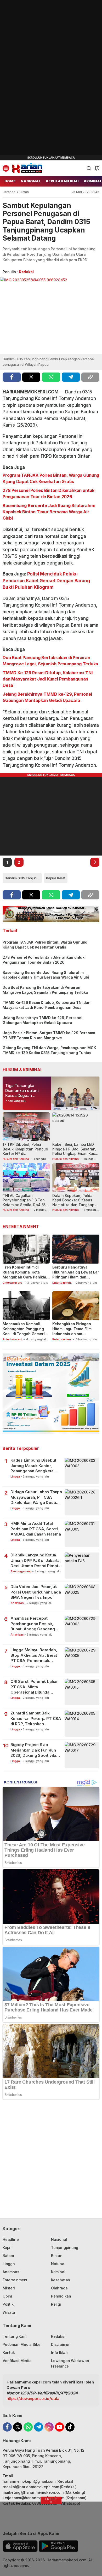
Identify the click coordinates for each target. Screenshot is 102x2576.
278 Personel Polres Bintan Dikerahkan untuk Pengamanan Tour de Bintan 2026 (49, 493)
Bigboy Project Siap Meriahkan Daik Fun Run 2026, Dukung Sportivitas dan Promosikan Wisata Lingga (35, 1750)
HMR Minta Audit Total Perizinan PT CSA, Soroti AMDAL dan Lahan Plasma (36, 1529)
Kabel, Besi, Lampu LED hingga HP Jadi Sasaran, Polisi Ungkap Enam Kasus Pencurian (76, 1151)
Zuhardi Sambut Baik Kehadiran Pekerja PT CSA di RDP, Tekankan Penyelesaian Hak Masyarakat (36, 1719)
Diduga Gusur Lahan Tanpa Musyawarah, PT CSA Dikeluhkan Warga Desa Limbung (36, 1497)
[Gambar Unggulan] (51, 315)
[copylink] (90, 377)
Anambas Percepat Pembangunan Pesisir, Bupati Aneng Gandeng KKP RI (33, 1624)
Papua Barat (56, 878)
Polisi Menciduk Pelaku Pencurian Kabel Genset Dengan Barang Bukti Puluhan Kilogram (46, 581)
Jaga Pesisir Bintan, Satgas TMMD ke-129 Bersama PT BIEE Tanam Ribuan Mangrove (49, 1035)
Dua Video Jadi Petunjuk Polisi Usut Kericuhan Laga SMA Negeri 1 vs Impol (36, 1592)
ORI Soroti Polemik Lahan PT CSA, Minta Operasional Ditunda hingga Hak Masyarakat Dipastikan (35, 1687)
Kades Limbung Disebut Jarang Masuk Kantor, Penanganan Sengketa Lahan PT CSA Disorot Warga (33, 1466)
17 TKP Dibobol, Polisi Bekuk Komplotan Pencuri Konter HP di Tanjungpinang (25, 1151)
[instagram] (49, 2427)
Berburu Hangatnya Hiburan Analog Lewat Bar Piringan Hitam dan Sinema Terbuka (76, 1275)
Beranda (9, 192)
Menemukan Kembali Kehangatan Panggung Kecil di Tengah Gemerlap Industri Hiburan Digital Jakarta (26, 1334)
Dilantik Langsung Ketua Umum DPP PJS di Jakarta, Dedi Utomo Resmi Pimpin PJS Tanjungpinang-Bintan (36, 1560)
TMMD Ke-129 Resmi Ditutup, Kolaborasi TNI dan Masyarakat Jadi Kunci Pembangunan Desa (47, 679)
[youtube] (59, 2427)
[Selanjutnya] (95, 862)
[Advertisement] (39, 78)
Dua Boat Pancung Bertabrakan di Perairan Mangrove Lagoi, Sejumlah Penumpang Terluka (50, 661)
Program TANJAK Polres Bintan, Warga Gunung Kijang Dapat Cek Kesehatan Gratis (51, 478)
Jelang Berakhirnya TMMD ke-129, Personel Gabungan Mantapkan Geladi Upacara (47, 697)
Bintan (24, 192)
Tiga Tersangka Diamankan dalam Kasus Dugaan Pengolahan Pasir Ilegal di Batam (22, 1095)
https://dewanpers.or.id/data (33, 2398)
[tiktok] (70, 2427)
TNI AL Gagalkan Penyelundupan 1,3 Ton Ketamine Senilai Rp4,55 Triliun (24, 1202)
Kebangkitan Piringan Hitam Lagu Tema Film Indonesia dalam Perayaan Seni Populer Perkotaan (73, 1334)
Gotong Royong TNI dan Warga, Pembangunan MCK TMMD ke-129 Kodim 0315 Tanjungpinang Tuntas (49, 1050)
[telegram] (71, 377)
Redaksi (26, 272)
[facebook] (12, 377)
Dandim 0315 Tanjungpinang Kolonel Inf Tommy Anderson (23, 878)
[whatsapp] (51, 377)
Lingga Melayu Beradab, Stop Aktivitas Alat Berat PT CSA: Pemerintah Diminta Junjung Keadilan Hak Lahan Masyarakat (34, 1655)
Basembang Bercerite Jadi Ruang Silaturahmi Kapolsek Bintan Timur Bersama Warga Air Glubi (49, 512)
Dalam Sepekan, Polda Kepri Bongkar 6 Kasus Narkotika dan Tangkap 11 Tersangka (75, 1202)
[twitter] (31, 377)
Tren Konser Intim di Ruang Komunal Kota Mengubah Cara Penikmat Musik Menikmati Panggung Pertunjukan (26, 1277)
